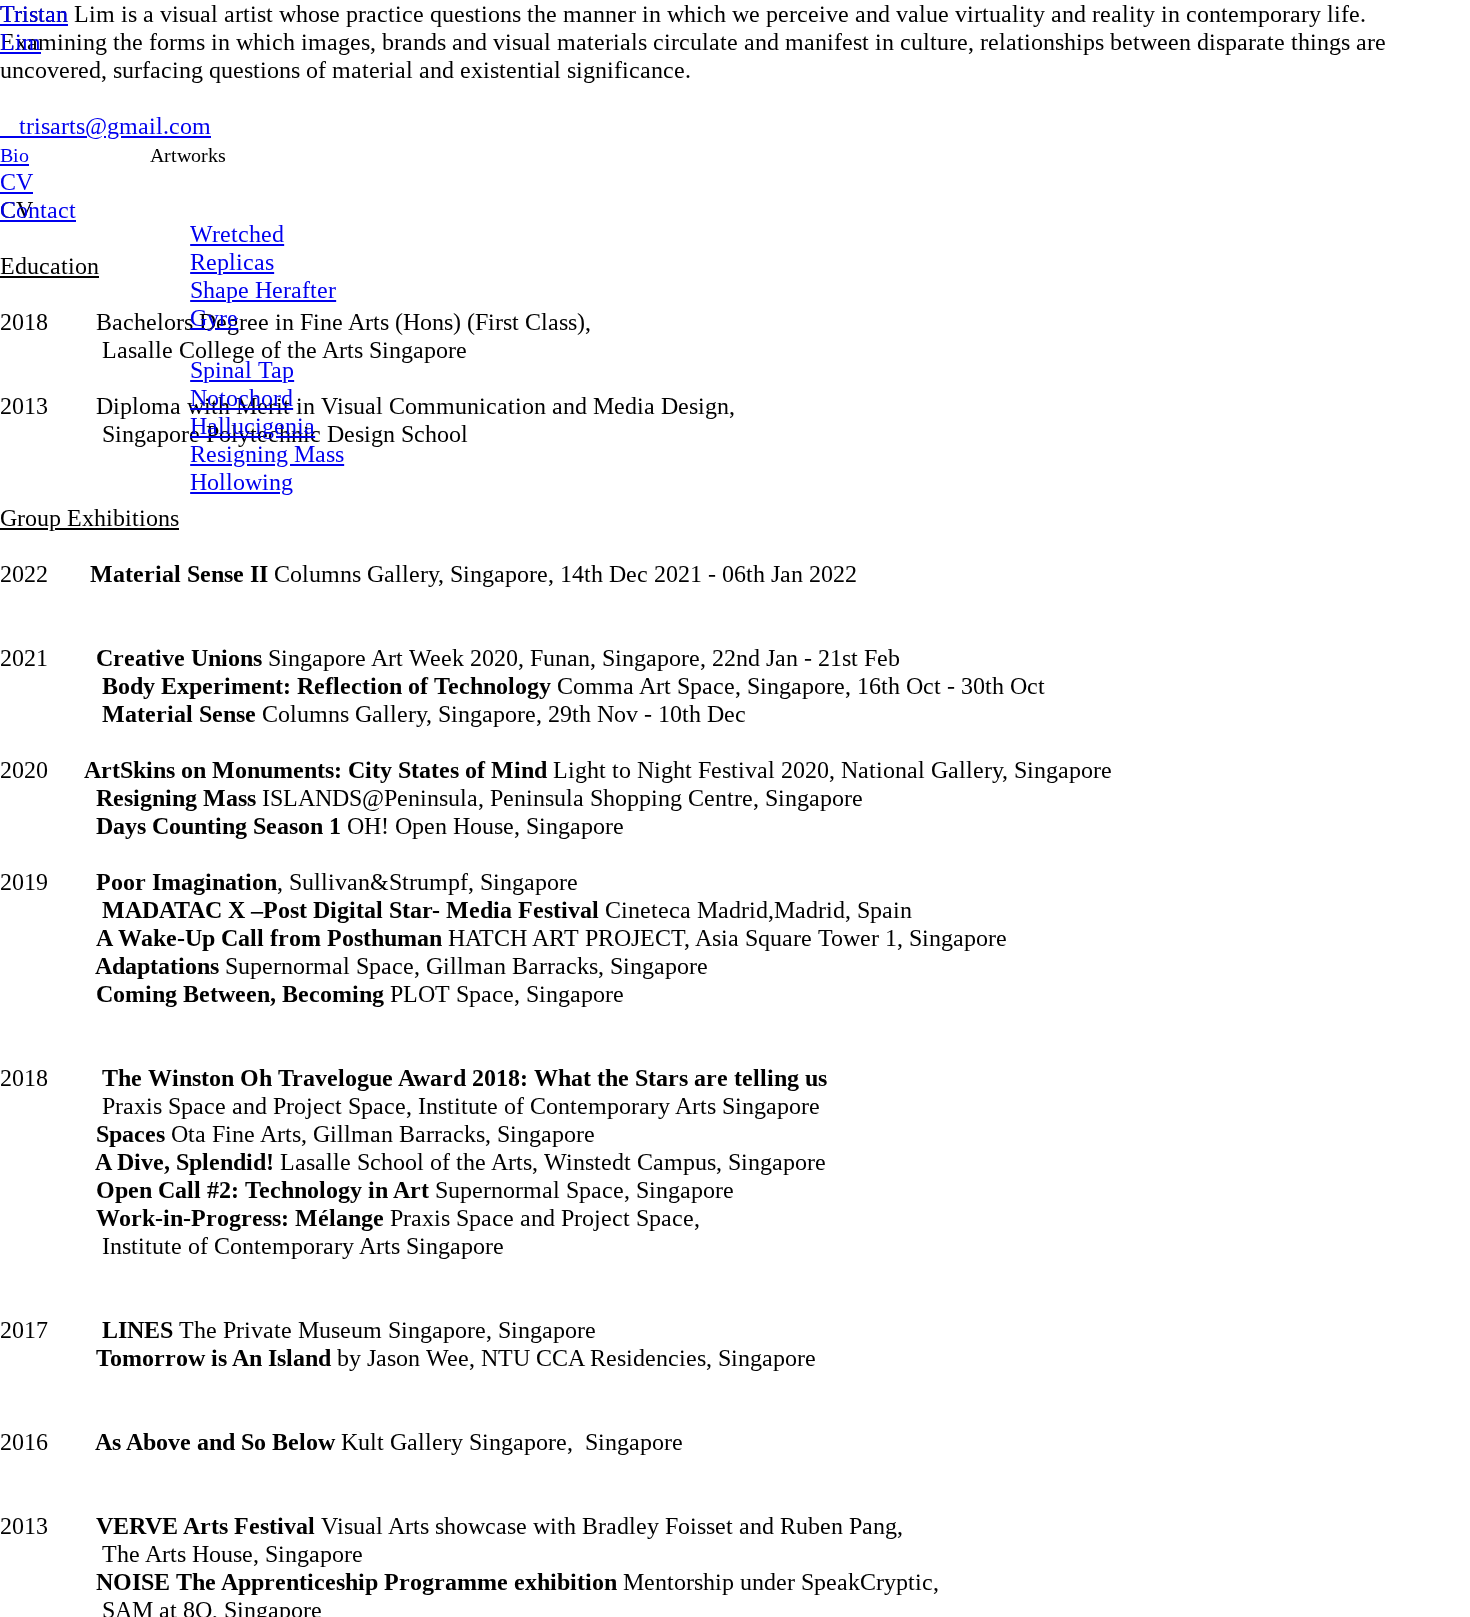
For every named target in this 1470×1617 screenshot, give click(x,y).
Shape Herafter (263, 289)
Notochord (241, 397)
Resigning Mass (267, 453)
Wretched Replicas (237, 247)
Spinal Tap (242, 369)
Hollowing (241, 481)
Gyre (214, 317)
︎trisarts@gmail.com (105, 125)
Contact (38, 209)
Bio (14, 155)
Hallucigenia (252, 425)
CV (16, 181)
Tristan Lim (34, 27)
